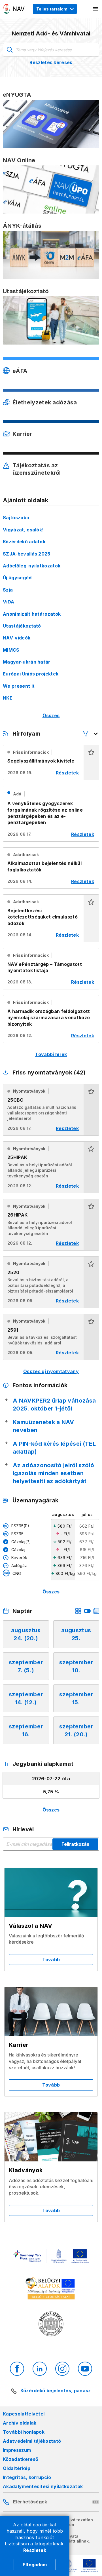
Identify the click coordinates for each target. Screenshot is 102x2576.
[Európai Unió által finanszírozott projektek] (51, 2257)
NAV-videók (17, 638)
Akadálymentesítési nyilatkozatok (43, 2486)
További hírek (51, 1054)
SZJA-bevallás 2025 (27, 554)
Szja (8, 590)
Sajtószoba (16, 518)
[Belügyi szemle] (51, 2325)
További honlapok (24, 2432)
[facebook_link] (17, 2369)
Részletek (35, 2550)
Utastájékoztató (22, 626)
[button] (91, 763)
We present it (19, 686)
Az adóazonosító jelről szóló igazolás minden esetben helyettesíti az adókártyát (53, 1473)
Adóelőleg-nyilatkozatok (32, 566)
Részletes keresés (51, 62)
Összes (51, 715)
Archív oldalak (20, 2423)
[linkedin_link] (40, 2369)
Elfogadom (35, 2565)
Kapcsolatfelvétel (24, 2414)
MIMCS (11, 650)
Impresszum (17, 2450)
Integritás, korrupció (27, 2477)
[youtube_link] (85, 2369)
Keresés (10, 50)
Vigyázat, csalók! (23, 530)
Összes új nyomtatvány (51, 1371)
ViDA (8, 602)
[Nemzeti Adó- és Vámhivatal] (14, 9)
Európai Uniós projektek (31, 674)
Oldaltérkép (17, 2468)
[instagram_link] (62, 2369)
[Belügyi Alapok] (51, 2290)
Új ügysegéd (17, 578)
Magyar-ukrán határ (27, 662)
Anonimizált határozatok (32, 614)
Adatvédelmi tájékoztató (32, 2441)
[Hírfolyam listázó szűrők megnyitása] (91, 734)
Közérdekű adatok (24, 542)
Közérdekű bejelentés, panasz (56, 2391)
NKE (8, 698)
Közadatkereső (21, 2459)
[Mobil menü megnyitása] (96, 9)
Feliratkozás (75, 1844)
